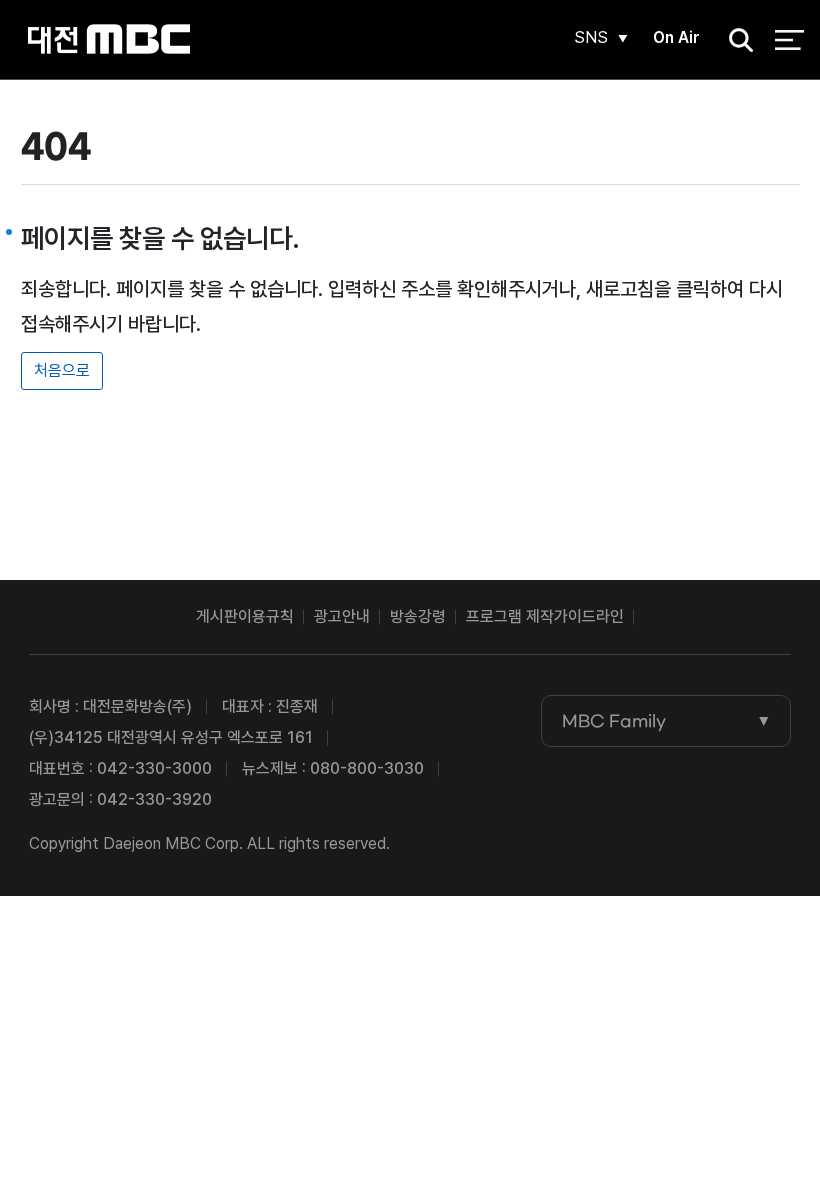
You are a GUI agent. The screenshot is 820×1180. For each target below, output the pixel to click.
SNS (591, 37)
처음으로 (62, 370)
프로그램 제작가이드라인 (545, 616)
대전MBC (108, 39)
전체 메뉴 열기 (789, 40)
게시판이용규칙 (245, 616)
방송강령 (418, 616)
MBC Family (614, 721)
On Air (676, 37)
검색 (735, 40)
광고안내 (342, 616)
